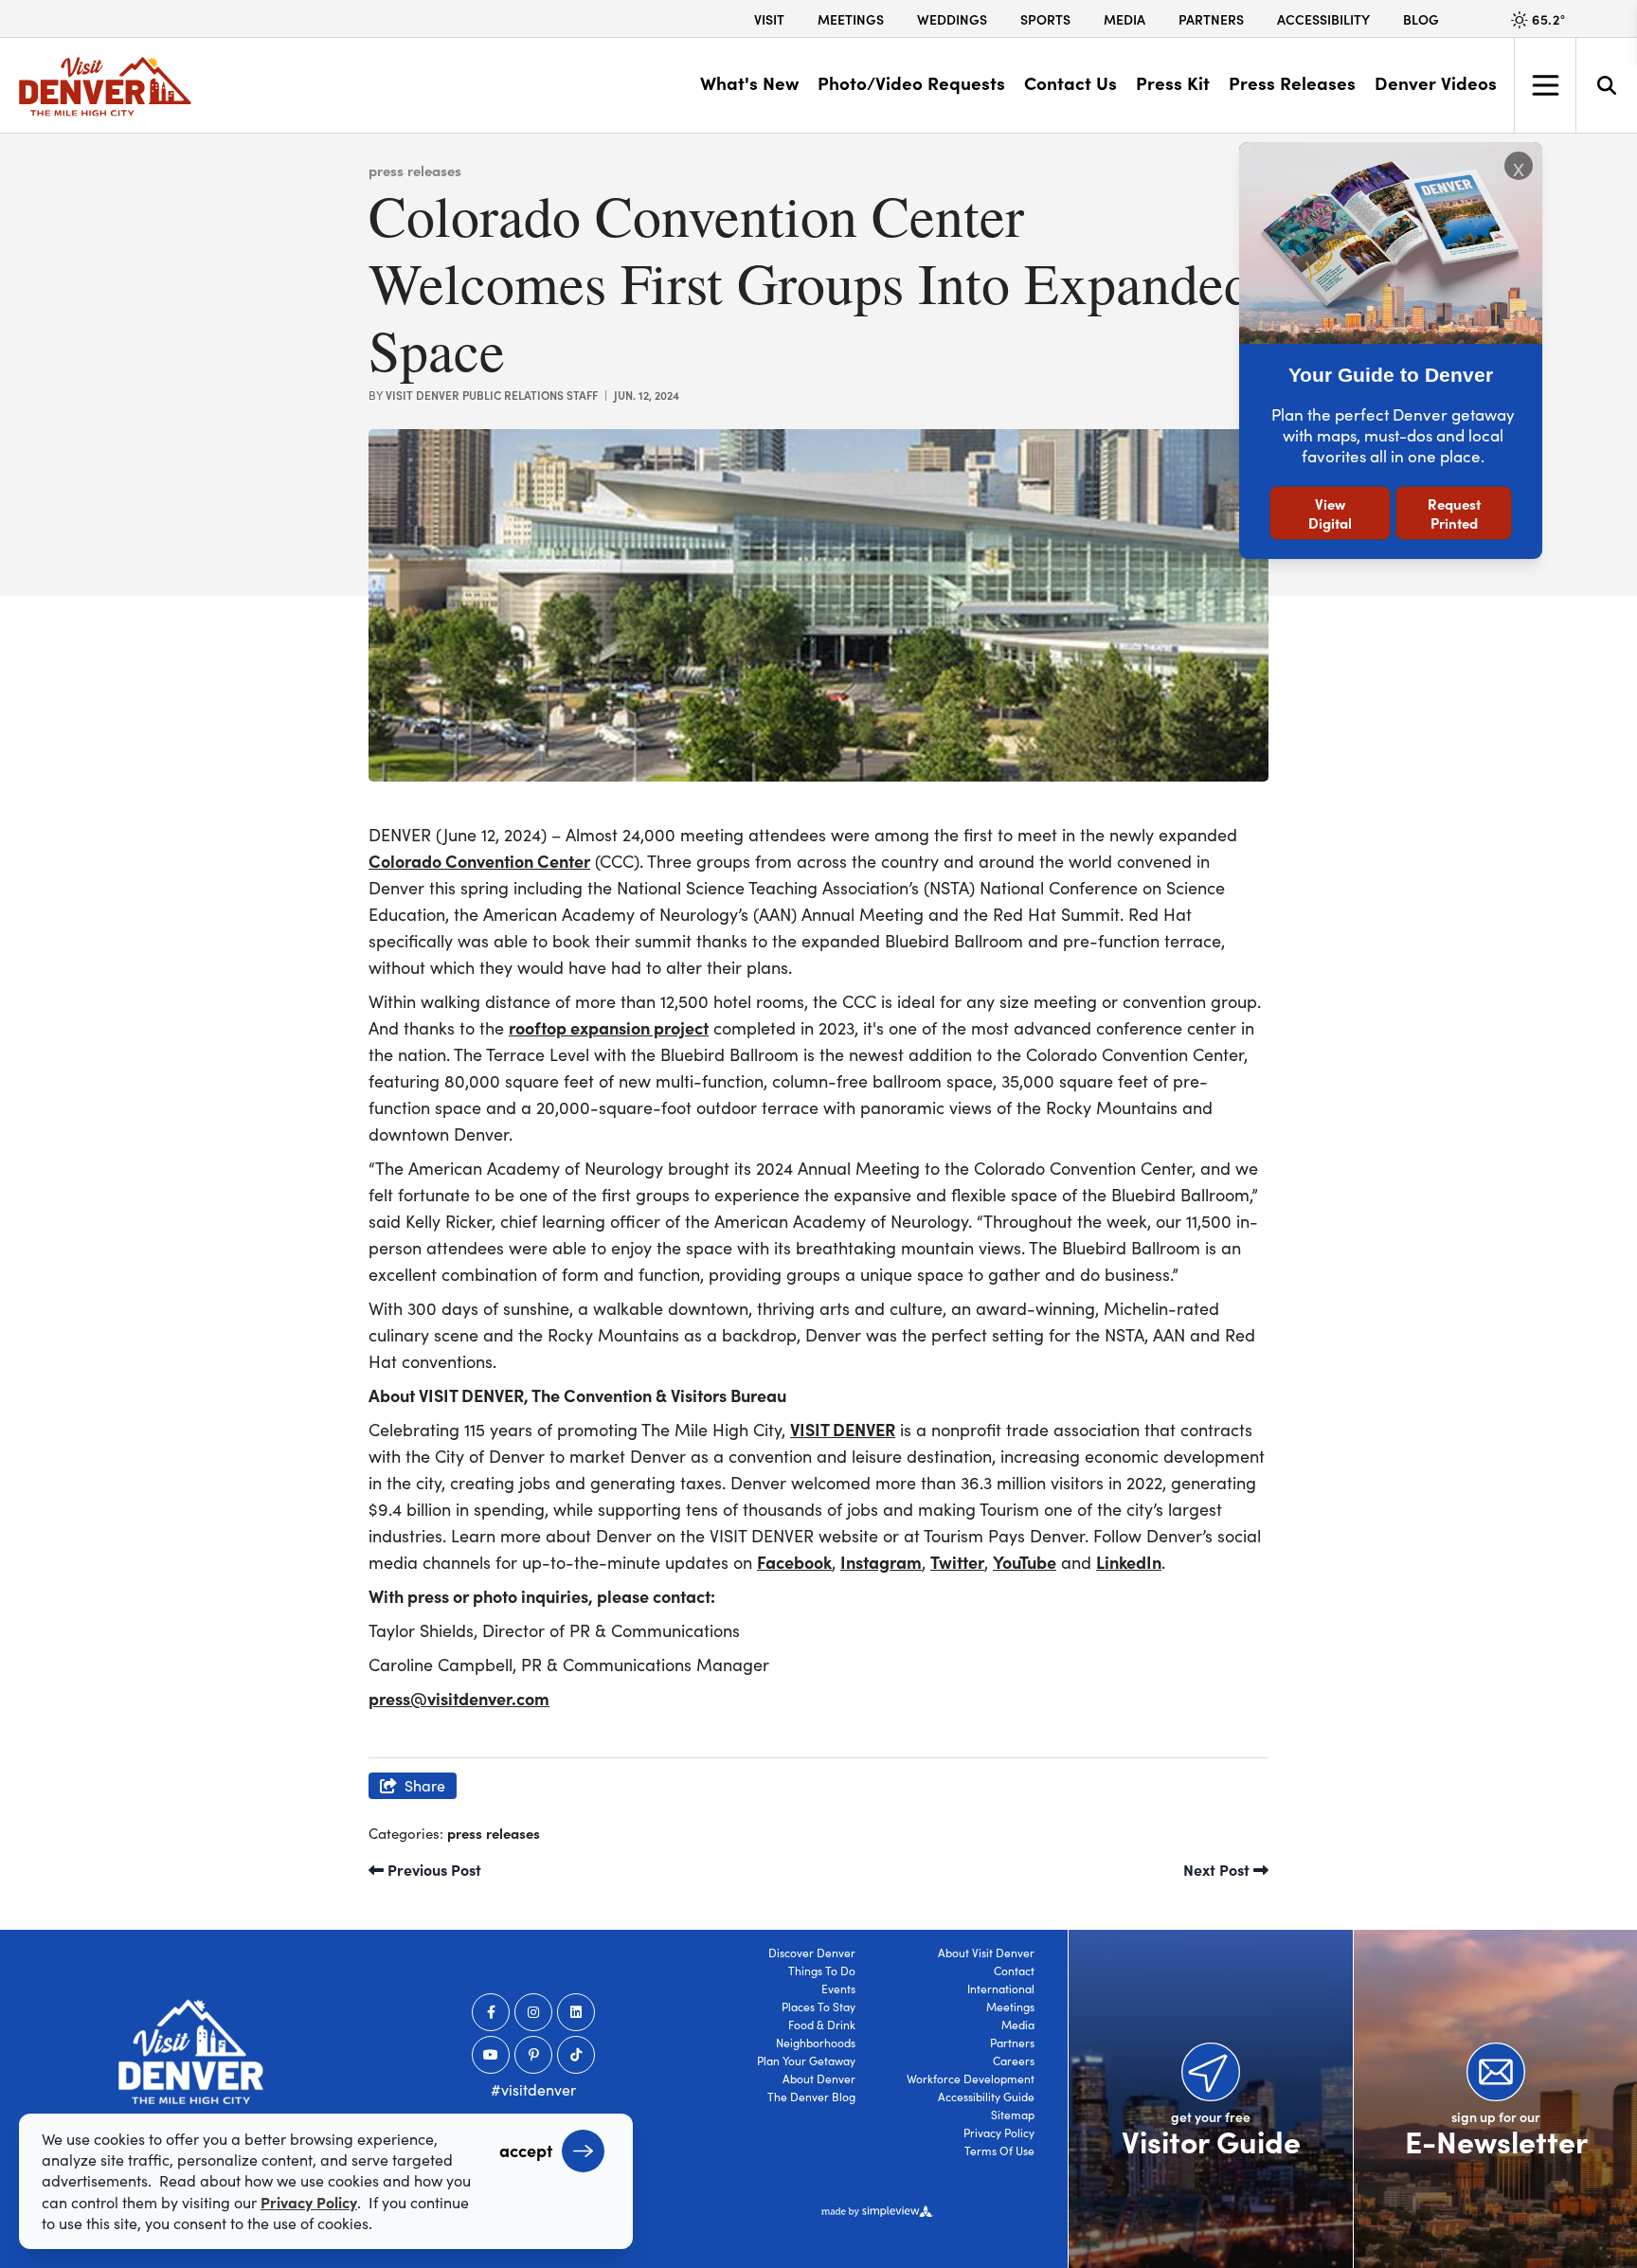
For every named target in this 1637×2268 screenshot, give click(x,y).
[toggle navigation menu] (1545, 85)
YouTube (1025, 1562)
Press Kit (1173, 82)
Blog (1421, 19)
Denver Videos (1436, 82)
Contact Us (1070, 82)
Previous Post (432, 1869)
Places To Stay (818, 2007)
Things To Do (822, 1971)
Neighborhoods (816, 2043)
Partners (1211, 19)
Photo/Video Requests (911, 82)
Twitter (957, 1562)
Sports (1045, 19)
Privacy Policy (999, 2133)
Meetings (851, 19)
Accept (526, 2150)
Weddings (952, 19)
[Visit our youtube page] (491, 2055)
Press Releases (1292, 82)
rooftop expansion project (609, 1027)
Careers (1014, 2061)
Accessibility (1323, 19)
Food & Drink (822, 2025)
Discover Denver (812, 1953)
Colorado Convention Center (479, 861)
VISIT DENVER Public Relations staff (492, 395)
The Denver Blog (811, 2097)
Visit (769, 19)
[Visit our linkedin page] (576, 2012)
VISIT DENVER (843, 1429)
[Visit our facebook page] (491, 2012)
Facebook (794, 1562)
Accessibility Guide (986, 2097)
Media (1124, 19)
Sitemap (1013, 2115)
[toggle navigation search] (1606, 85)
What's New (749, 82)
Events (838, 1989)
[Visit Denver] (105, 87)
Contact (1014, 1971)
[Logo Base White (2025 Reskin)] (191, 2052)
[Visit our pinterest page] (533, 2055)
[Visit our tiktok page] (576, 2055)
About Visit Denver (986, 1953)
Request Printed (1454, 513)
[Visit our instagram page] (533, 2012)
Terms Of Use (999, 2151)
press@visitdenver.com (459, 1698)
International (1001, 1989)
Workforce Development (971, 2079)
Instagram (881, 1562)
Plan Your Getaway (806, 2061)
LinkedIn (1129, 1562)
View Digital (1330, 513)
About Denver (819, 2079)
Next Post (1218, 1869)
